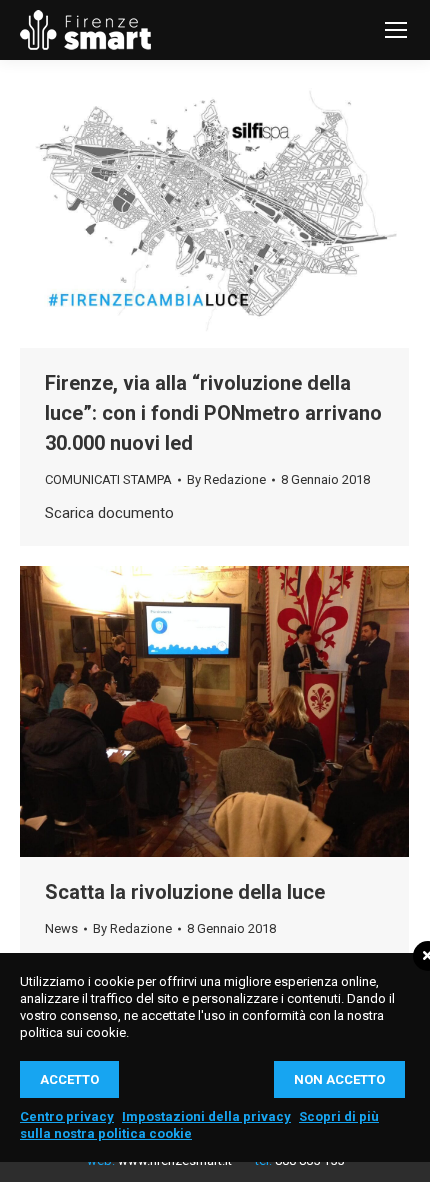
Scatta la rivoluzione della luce (185, 892)
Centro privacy (67, 1116)
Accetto (69, 1079)
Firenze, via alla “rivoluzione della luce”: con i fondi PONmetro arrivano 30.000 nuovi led (213, 413)
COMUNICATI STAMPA (108, 479)
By (226, 479)
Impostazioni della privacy (206, 1116)
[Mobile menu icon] (396, 30)
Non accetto (339, 1079)
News (61, 928)
